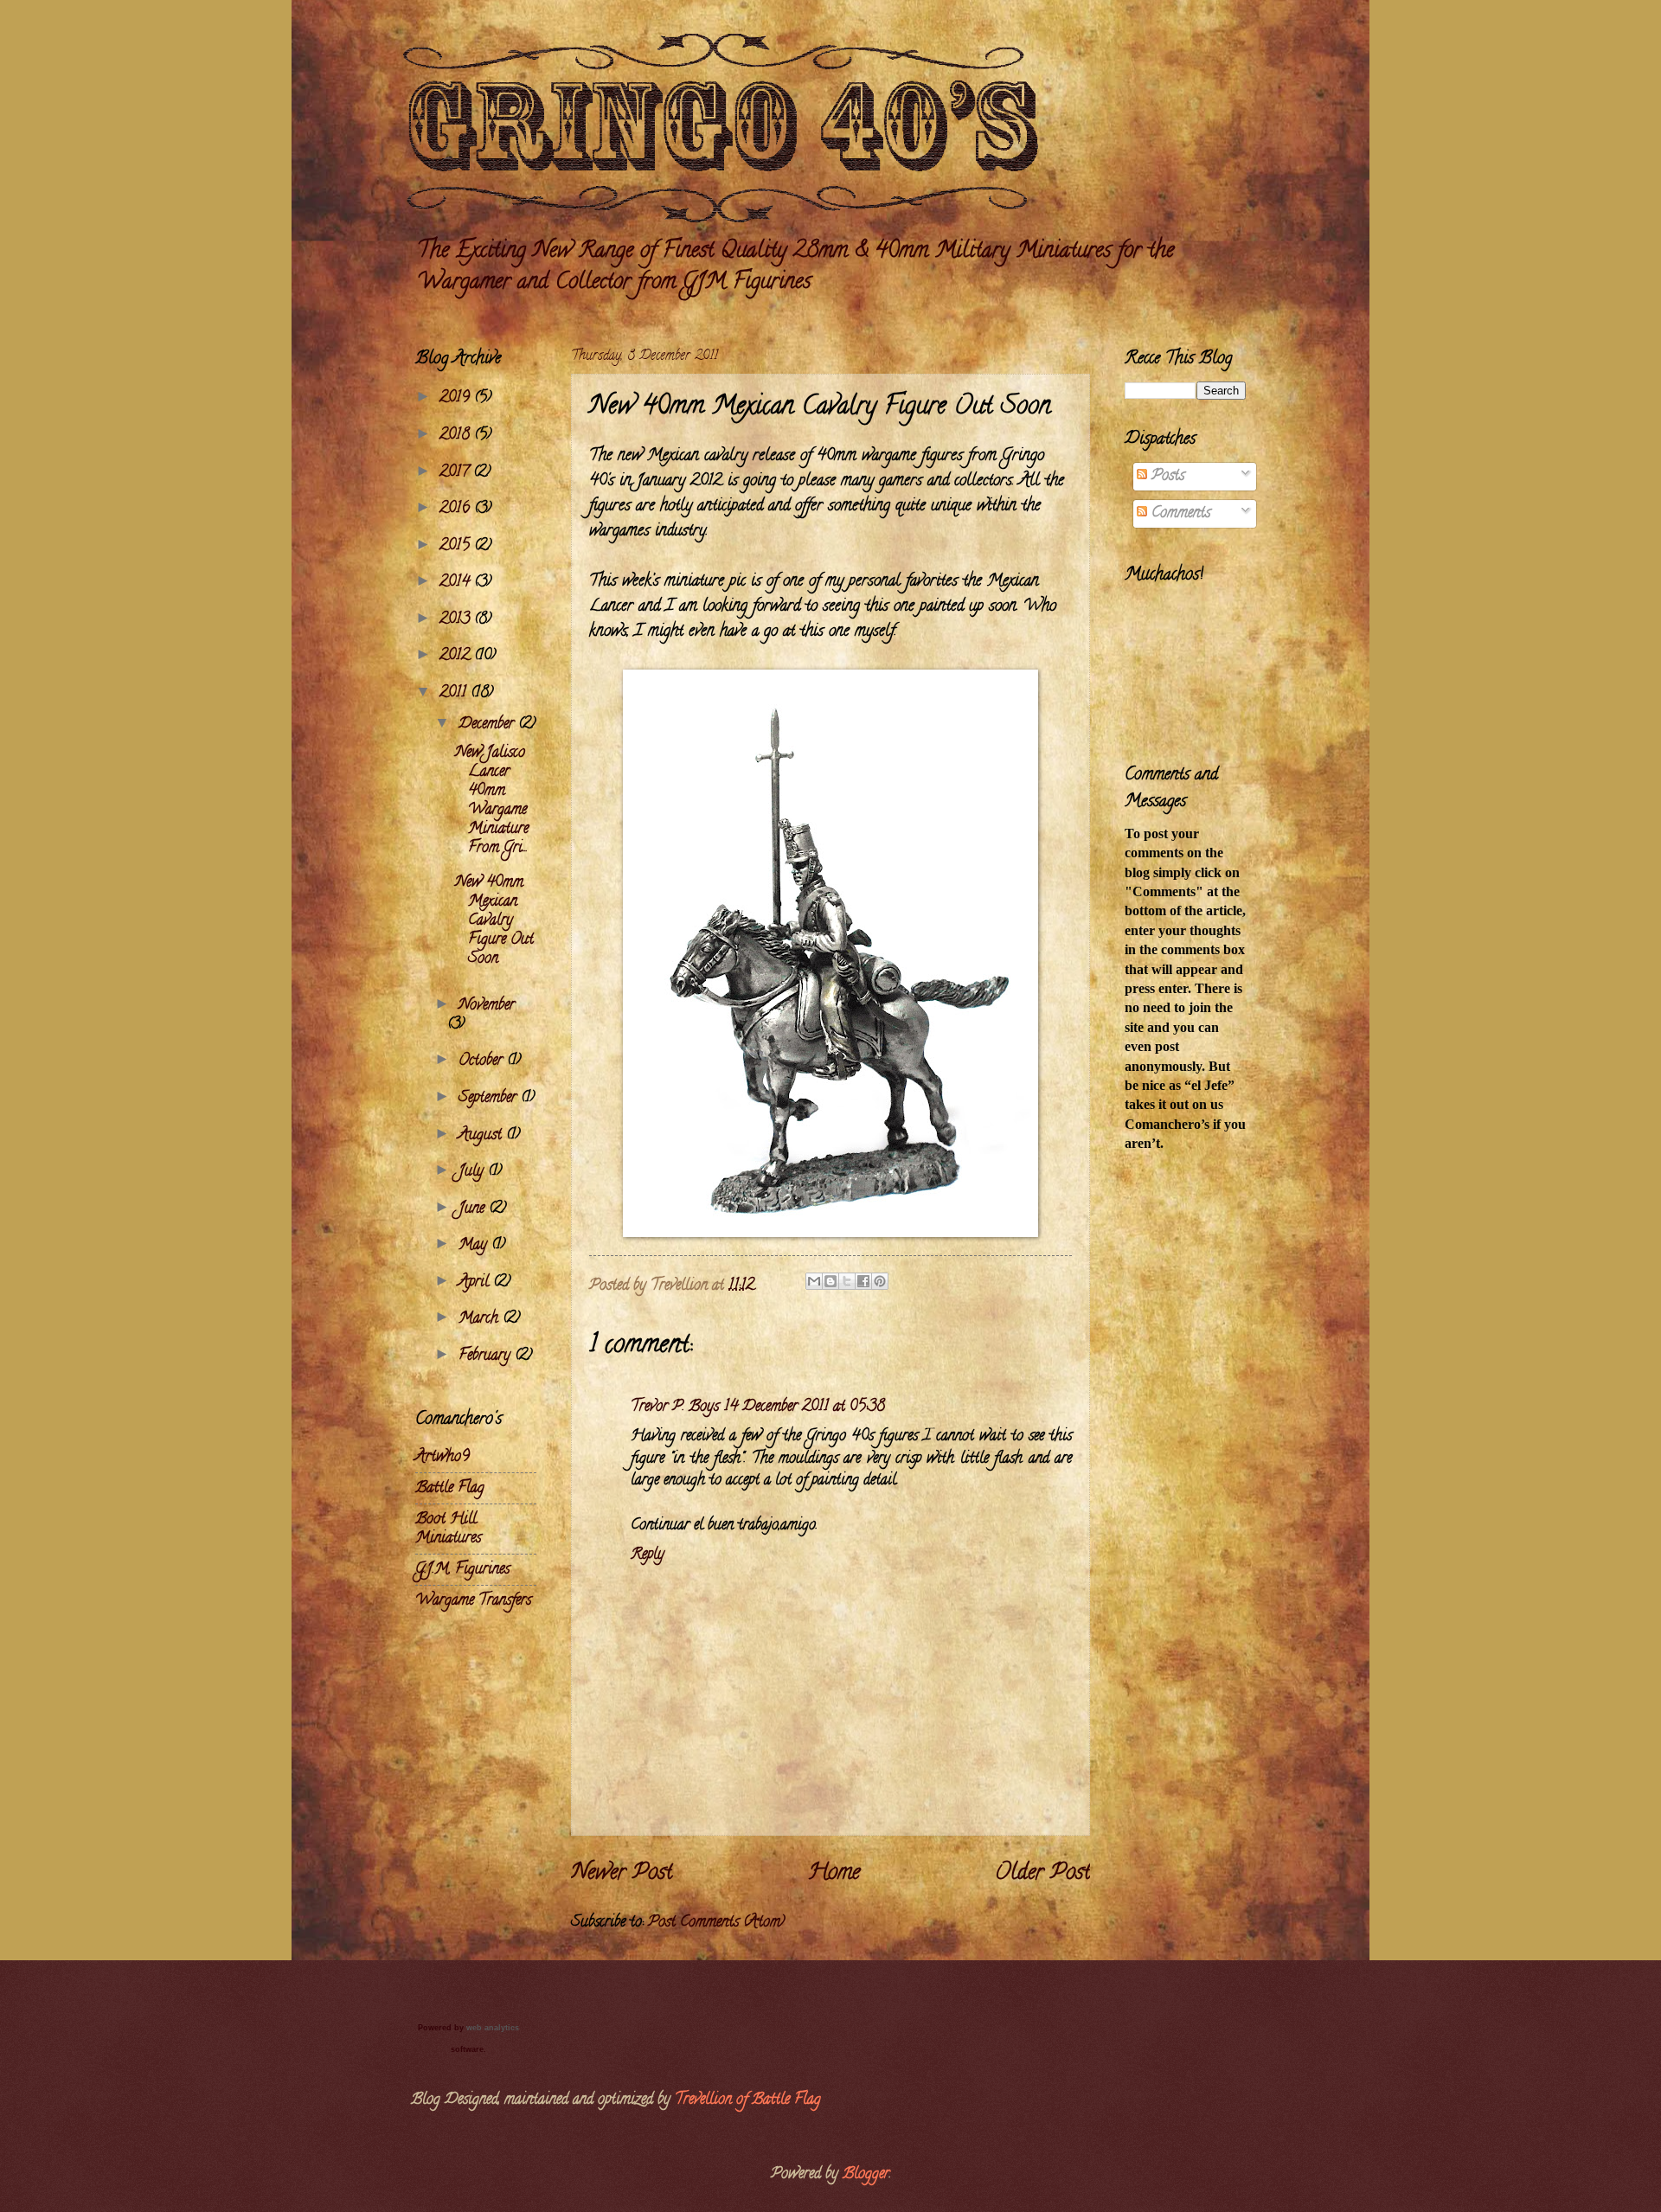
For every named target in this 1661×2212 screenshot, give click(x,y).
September (490, 1098)
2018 (457, 436)
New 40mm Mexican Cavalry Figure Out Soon (494, 921)
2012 (457, 656)
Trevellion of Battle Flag (748, 2100)
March (481, 1319)
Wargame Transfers (473, 1601)
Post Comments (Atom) (716, 1923)
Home (834, 1874)
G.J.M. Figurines (462, 1570)
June (474, 1209)
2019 (457, 398)
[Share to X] (847, 1281)
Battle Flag (450, 1488)
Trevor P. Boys (675, 1407)
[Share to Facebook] (863, 1281)
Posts (1166, 476)
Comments (1179, 513)
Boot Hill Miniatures (448, 1529)
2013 (457, 620)
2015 (457, 546)
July (473, 1172)
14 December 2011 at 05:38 (805, 1407)
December (488, 725)
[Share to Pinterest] (880, 1281)
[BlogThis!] (830, 1281)
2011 (455, 693)
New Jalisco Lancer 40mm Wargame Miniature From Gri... (492, 801)
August (482, 1135)
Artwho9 (443, 1457)
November (487, 1006)
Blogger (866, 2174)
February (487, 1356)
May (475, 1245)
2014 (457, 583)
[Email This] (814, 1281)
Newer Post (622, 1874)
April (476, 1282)
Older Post (1042, 1874)
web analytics (493, 2028)
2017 (456, 473)
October (483, 1061)
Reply (648, 1555)
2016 (457, 509)
